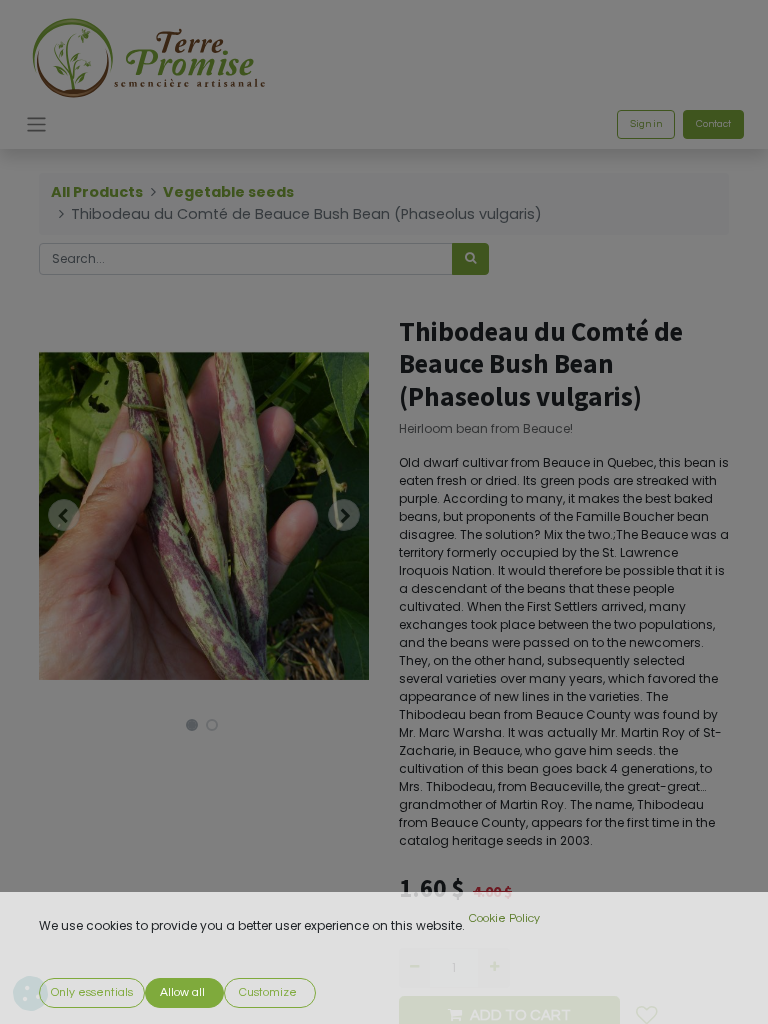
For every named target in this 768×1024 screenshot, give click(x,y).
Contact (713, 124)
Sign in (646, 124)
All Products (97, 192)
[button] (64, 515)
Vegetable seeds (228, 192)
